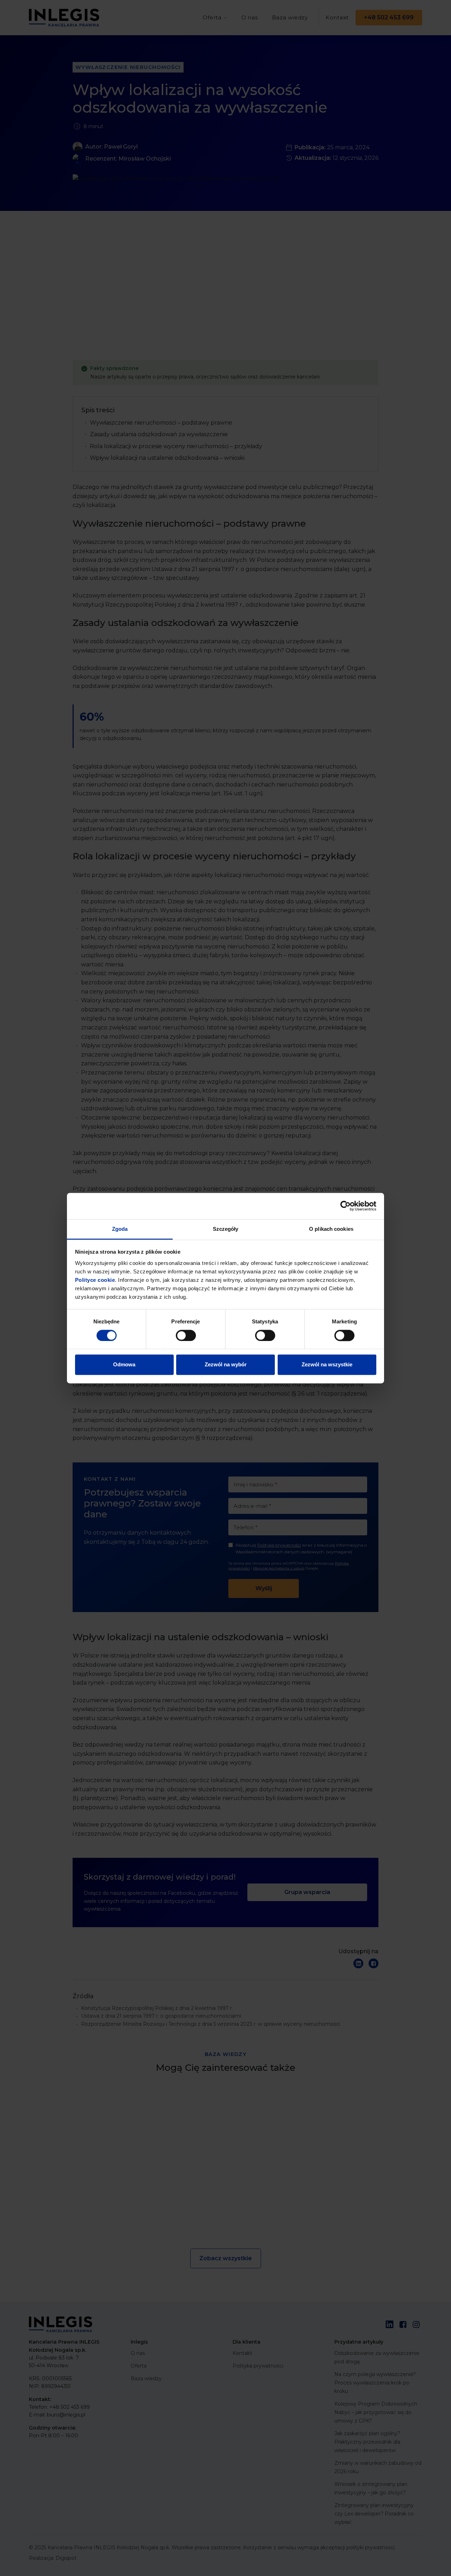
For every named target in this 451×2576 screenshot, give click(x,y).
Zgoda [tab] (120, 1229)
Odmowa (124, 1365)
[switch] (186, 1335)
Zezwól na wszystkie (327, 1365)
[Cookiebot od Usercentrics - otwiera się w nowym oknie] (345, 1206)
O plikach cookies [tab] (331, 1229)
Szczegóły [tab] (226, 1229)
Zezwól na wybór (226, 1365)
